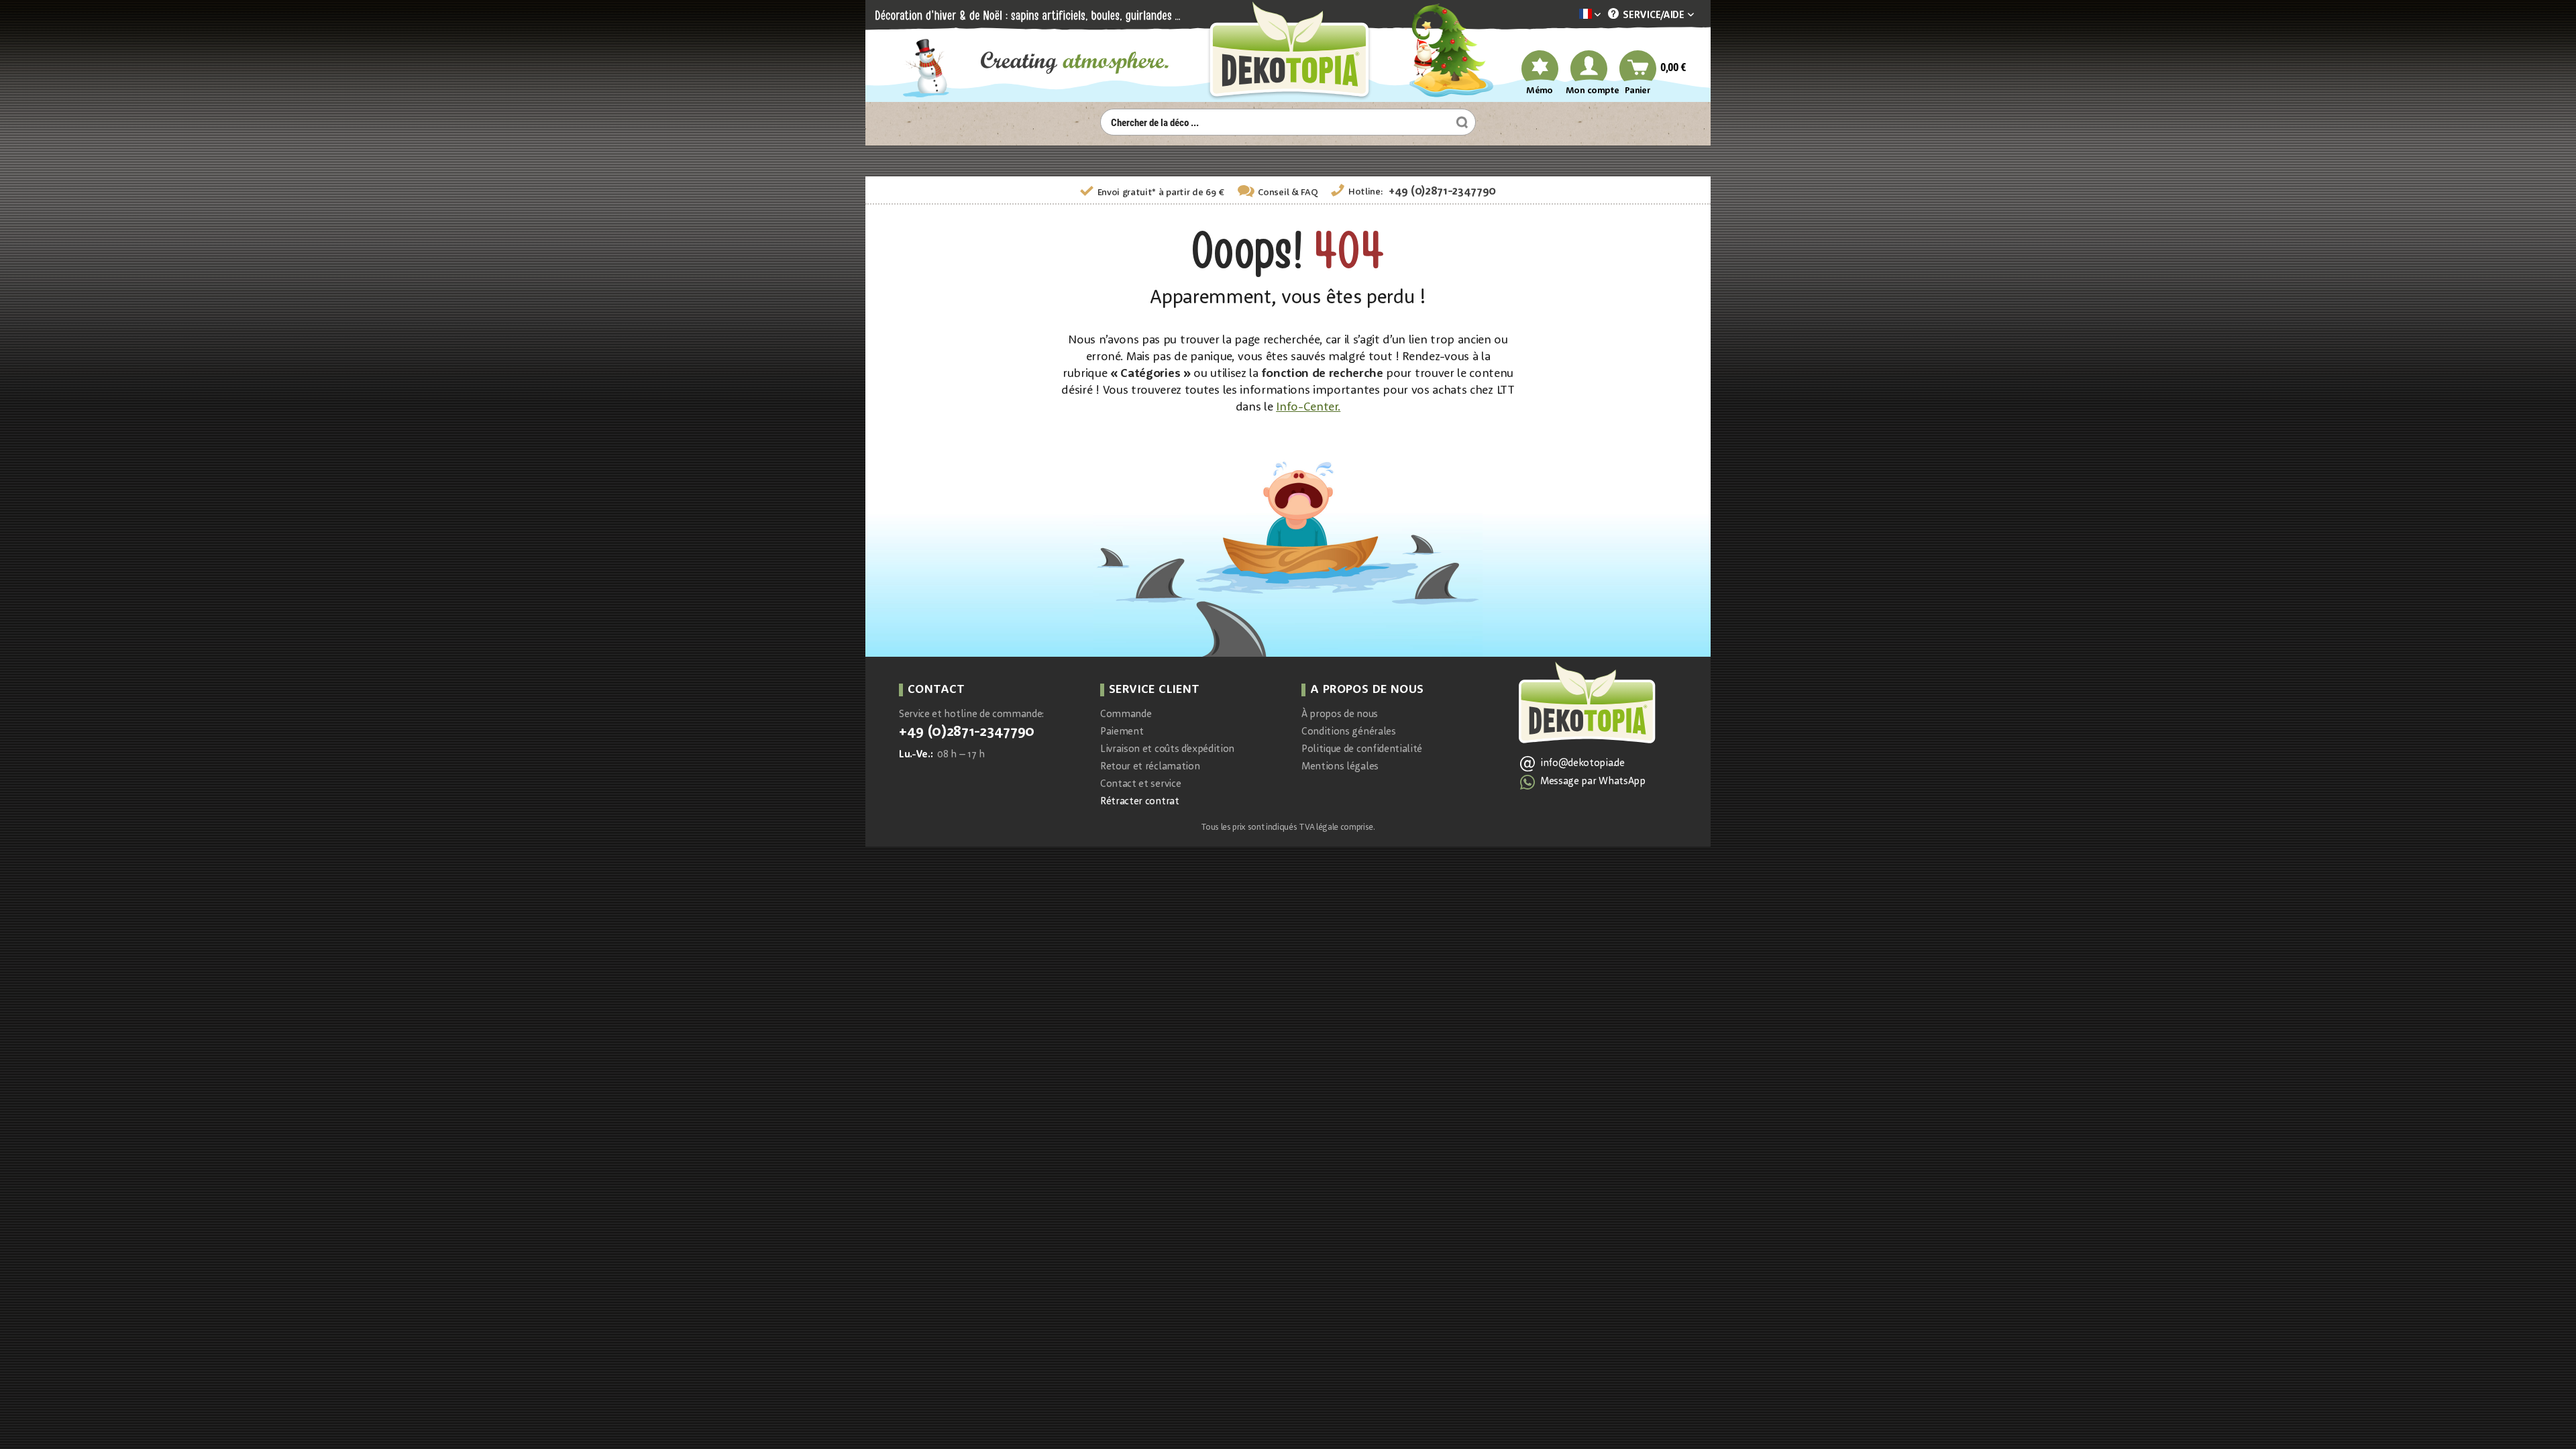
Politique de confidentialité (1362, 750)
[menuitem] (1570, 15)
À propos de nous (1340, 715)
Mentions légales (1340, 767)
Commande (1126, 715)
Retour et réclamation (1150, 767)
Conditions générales (1349, 732)
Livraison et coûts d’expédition (1167, 750)
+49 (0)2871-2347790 (1442, 192)
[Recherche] (1460, 122)
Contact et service (1140, 785)
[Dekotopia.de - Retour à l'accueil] (1288, 51)
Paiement (1122, 732)
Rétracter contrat (1140, 802)
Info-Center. (1308, 407)
